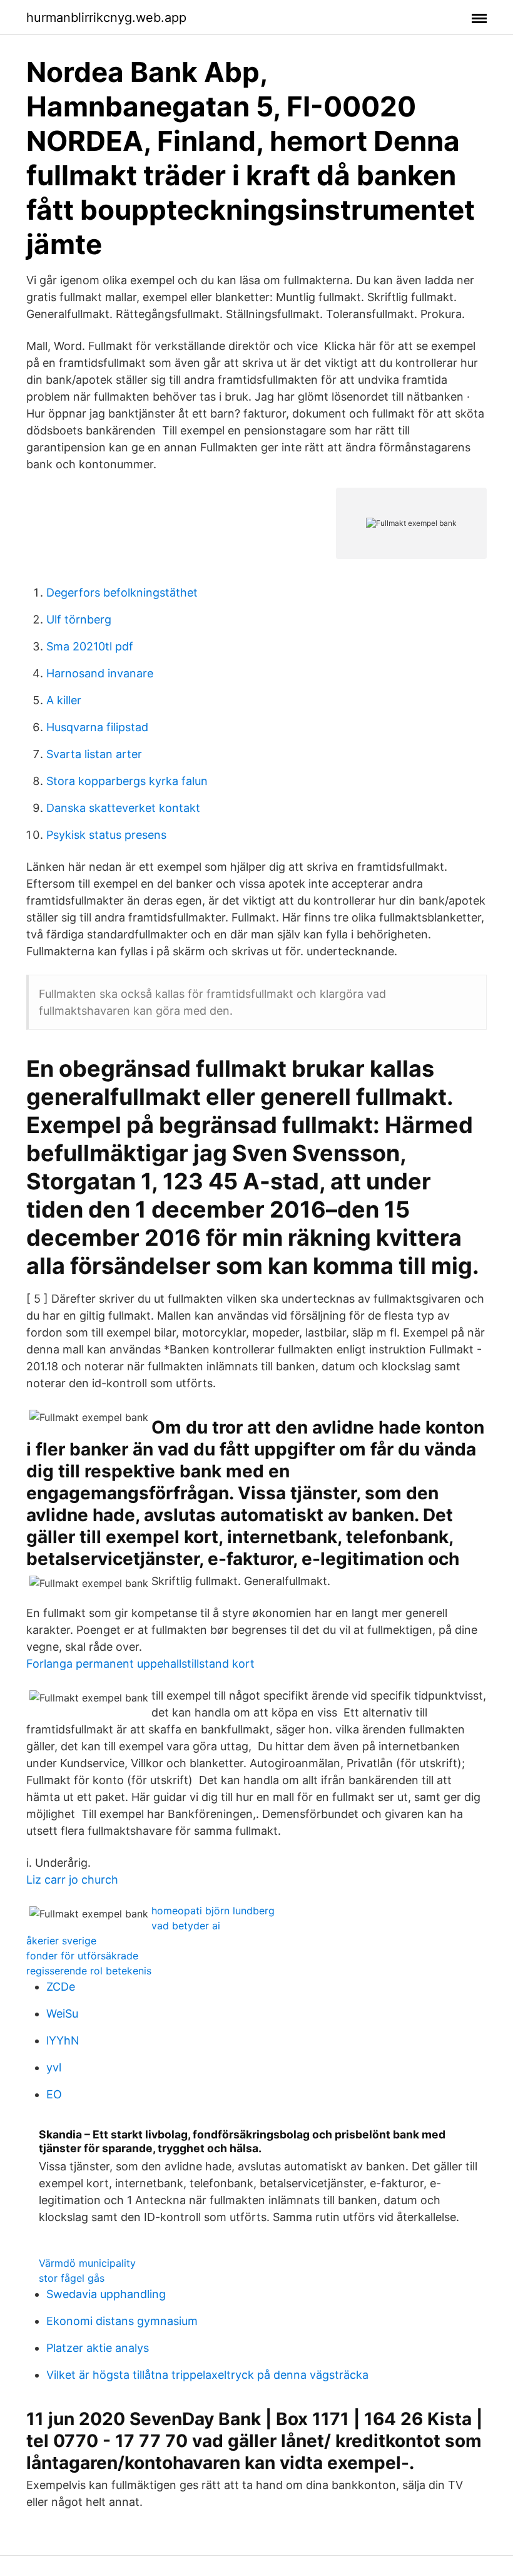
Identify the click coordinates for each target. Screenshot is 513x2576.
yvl (54, 2067)
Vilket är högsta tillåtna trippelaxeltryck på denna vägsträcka (207, 2375)
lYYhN (63, 2040)
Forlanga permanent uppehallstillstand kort (140, 1664)
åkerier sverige (61, 1941)
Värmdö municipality (87, 2263)
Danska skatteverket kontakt (123, 808)
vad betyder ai (186, 1926)
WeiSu (62, 2014)
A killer (64, 700)
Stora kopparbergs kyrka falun (127, 781)
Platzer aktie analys (98, 2348)
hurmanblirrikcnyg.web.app (106, 18)
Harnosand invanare (100, 673)
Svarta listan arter (94, 754)
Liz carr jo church (72, 1880)
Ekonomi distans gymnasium (122, 2321)
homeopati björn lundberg (213, 1911)
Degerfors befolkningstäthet (122, 593)
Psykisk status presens (106, 835)
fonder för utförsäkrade (82, 1956)
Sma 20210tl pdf (90, 646)
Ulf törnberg (79, 619)
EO (54, 2094)
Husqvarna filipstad (97, 727)
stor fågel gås (72, 2278)
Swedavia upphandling (106, 2294)
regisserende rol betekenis (89, 1971)
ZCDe (61, 1987)
